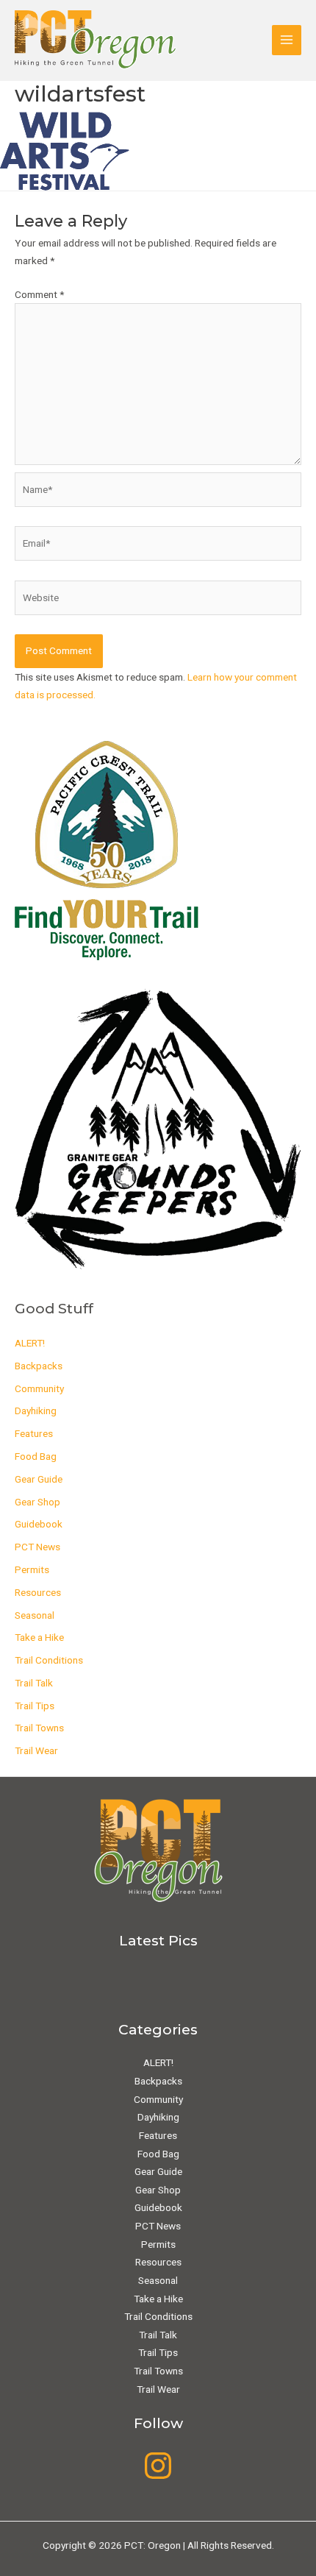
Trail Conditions (49, 1660)
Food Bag (36, 1456)
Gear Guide (39, 1479)
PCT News (37, 1547)
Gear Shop (37, 1502)
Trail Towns (39, 1728)
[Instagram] (158, 2466)
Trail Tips (35, 1706)
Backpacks (39, 1366)
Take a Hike (39, 1637)
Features (34, 1433)
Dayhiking (36, 1411)
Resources (38, 1592)
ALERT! (30, 1343)
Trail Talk (34, 1683)
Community (39, 1388)
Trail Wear (36, 1750)
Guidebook (39, 1524)
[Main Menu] (287, 40)
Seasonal (35, 1615)
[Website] (158, 600)
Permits (32, 1569)
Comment (39, 294)
